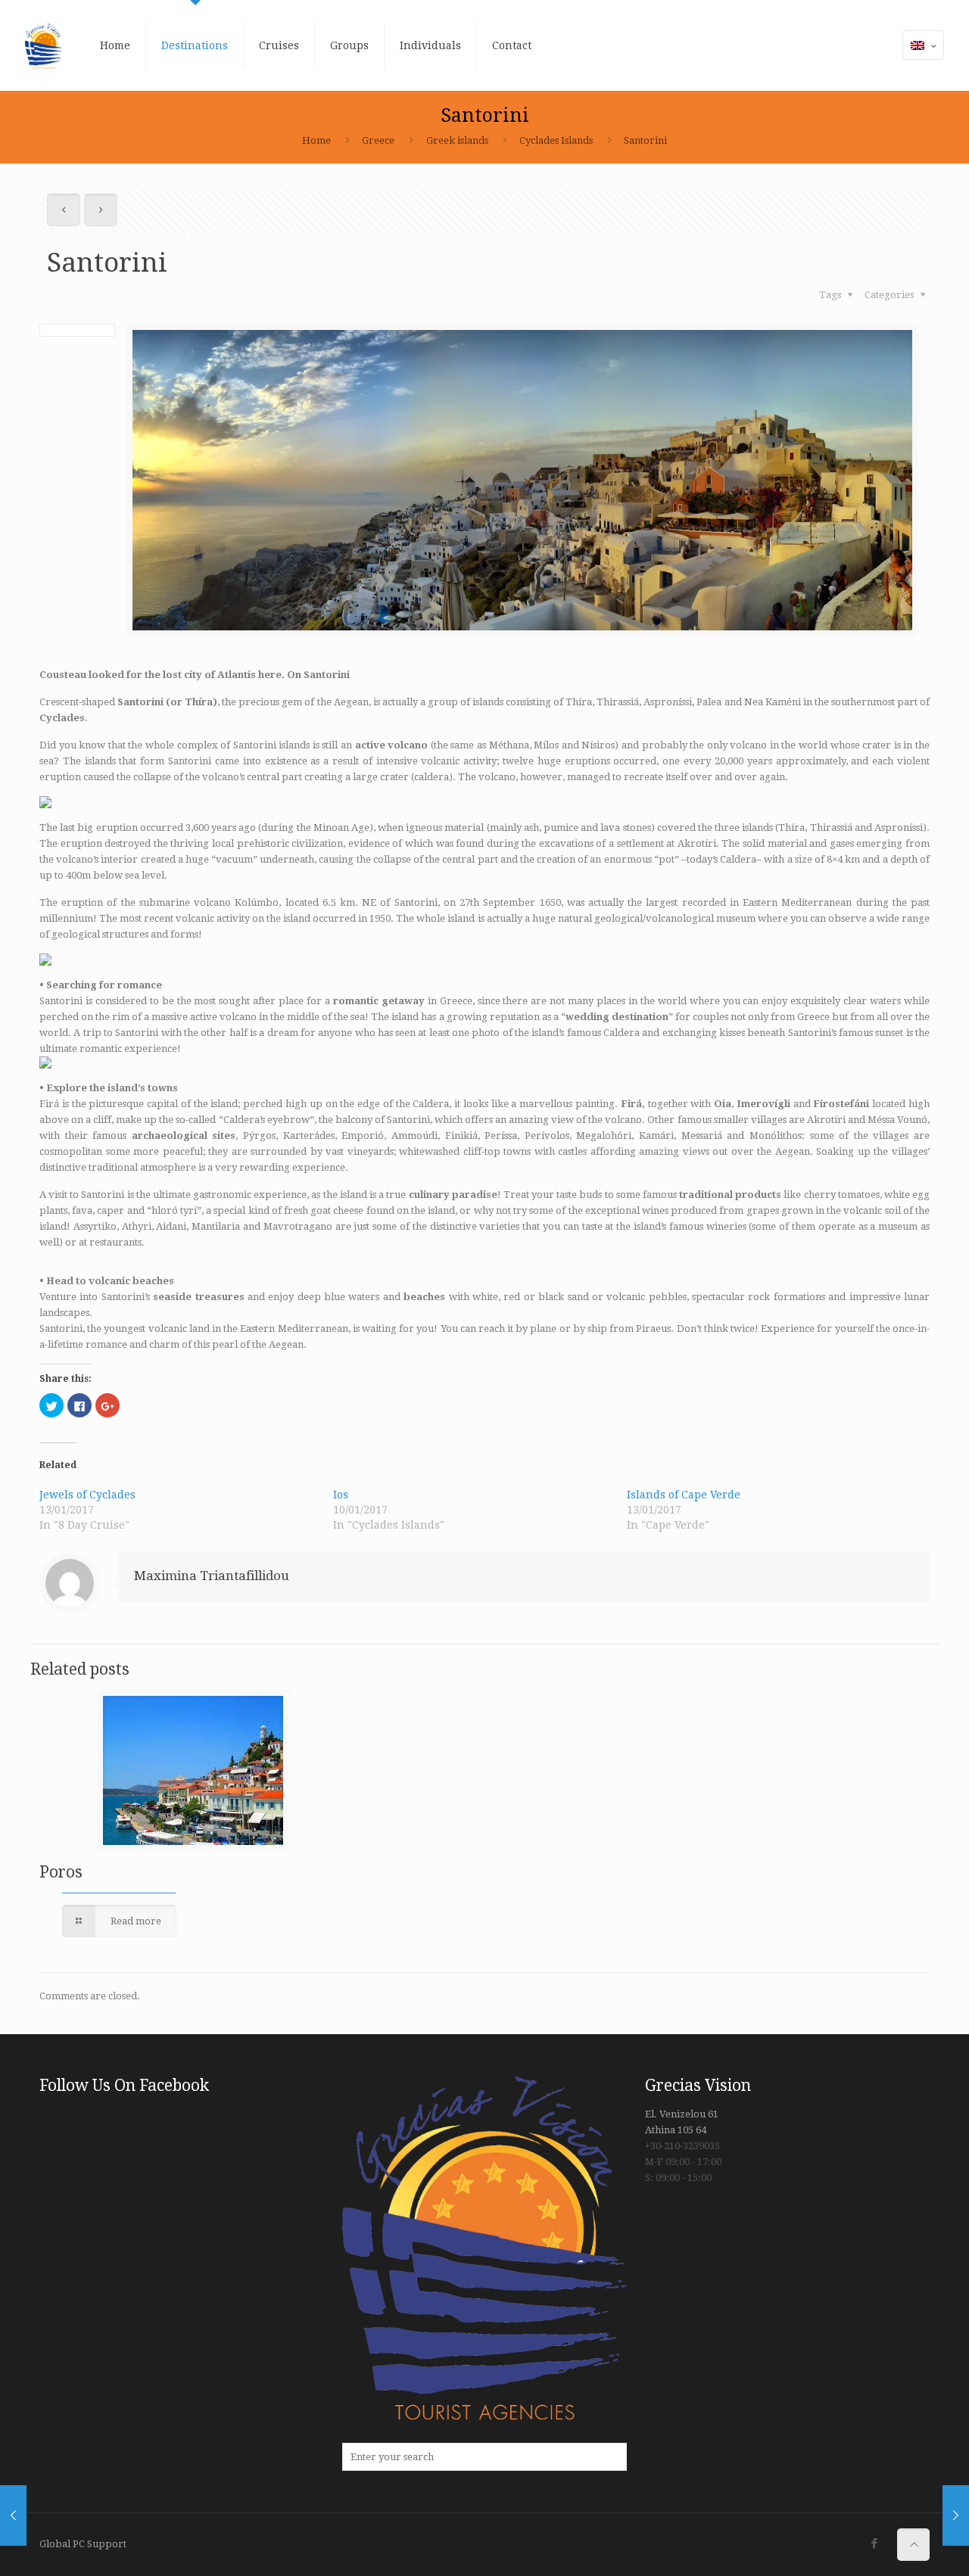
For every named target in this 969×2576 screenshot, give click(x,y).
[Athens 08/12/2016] (13, 2515)
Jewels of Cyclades (87, 1495)
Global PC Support (83, 2544)
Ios (341, 1495)
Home (316, 140)
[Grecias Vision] (44, 45)
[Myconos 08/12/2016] (956, 2515)
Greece (378, 140)
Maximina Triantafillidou (212, 1576)
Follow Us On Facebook (124, 2085)
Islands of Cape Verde (684, 1495)
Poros (61, 1872)
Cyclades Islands (556, 140)
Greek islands (457, 140)
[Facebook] (874, 2543)
